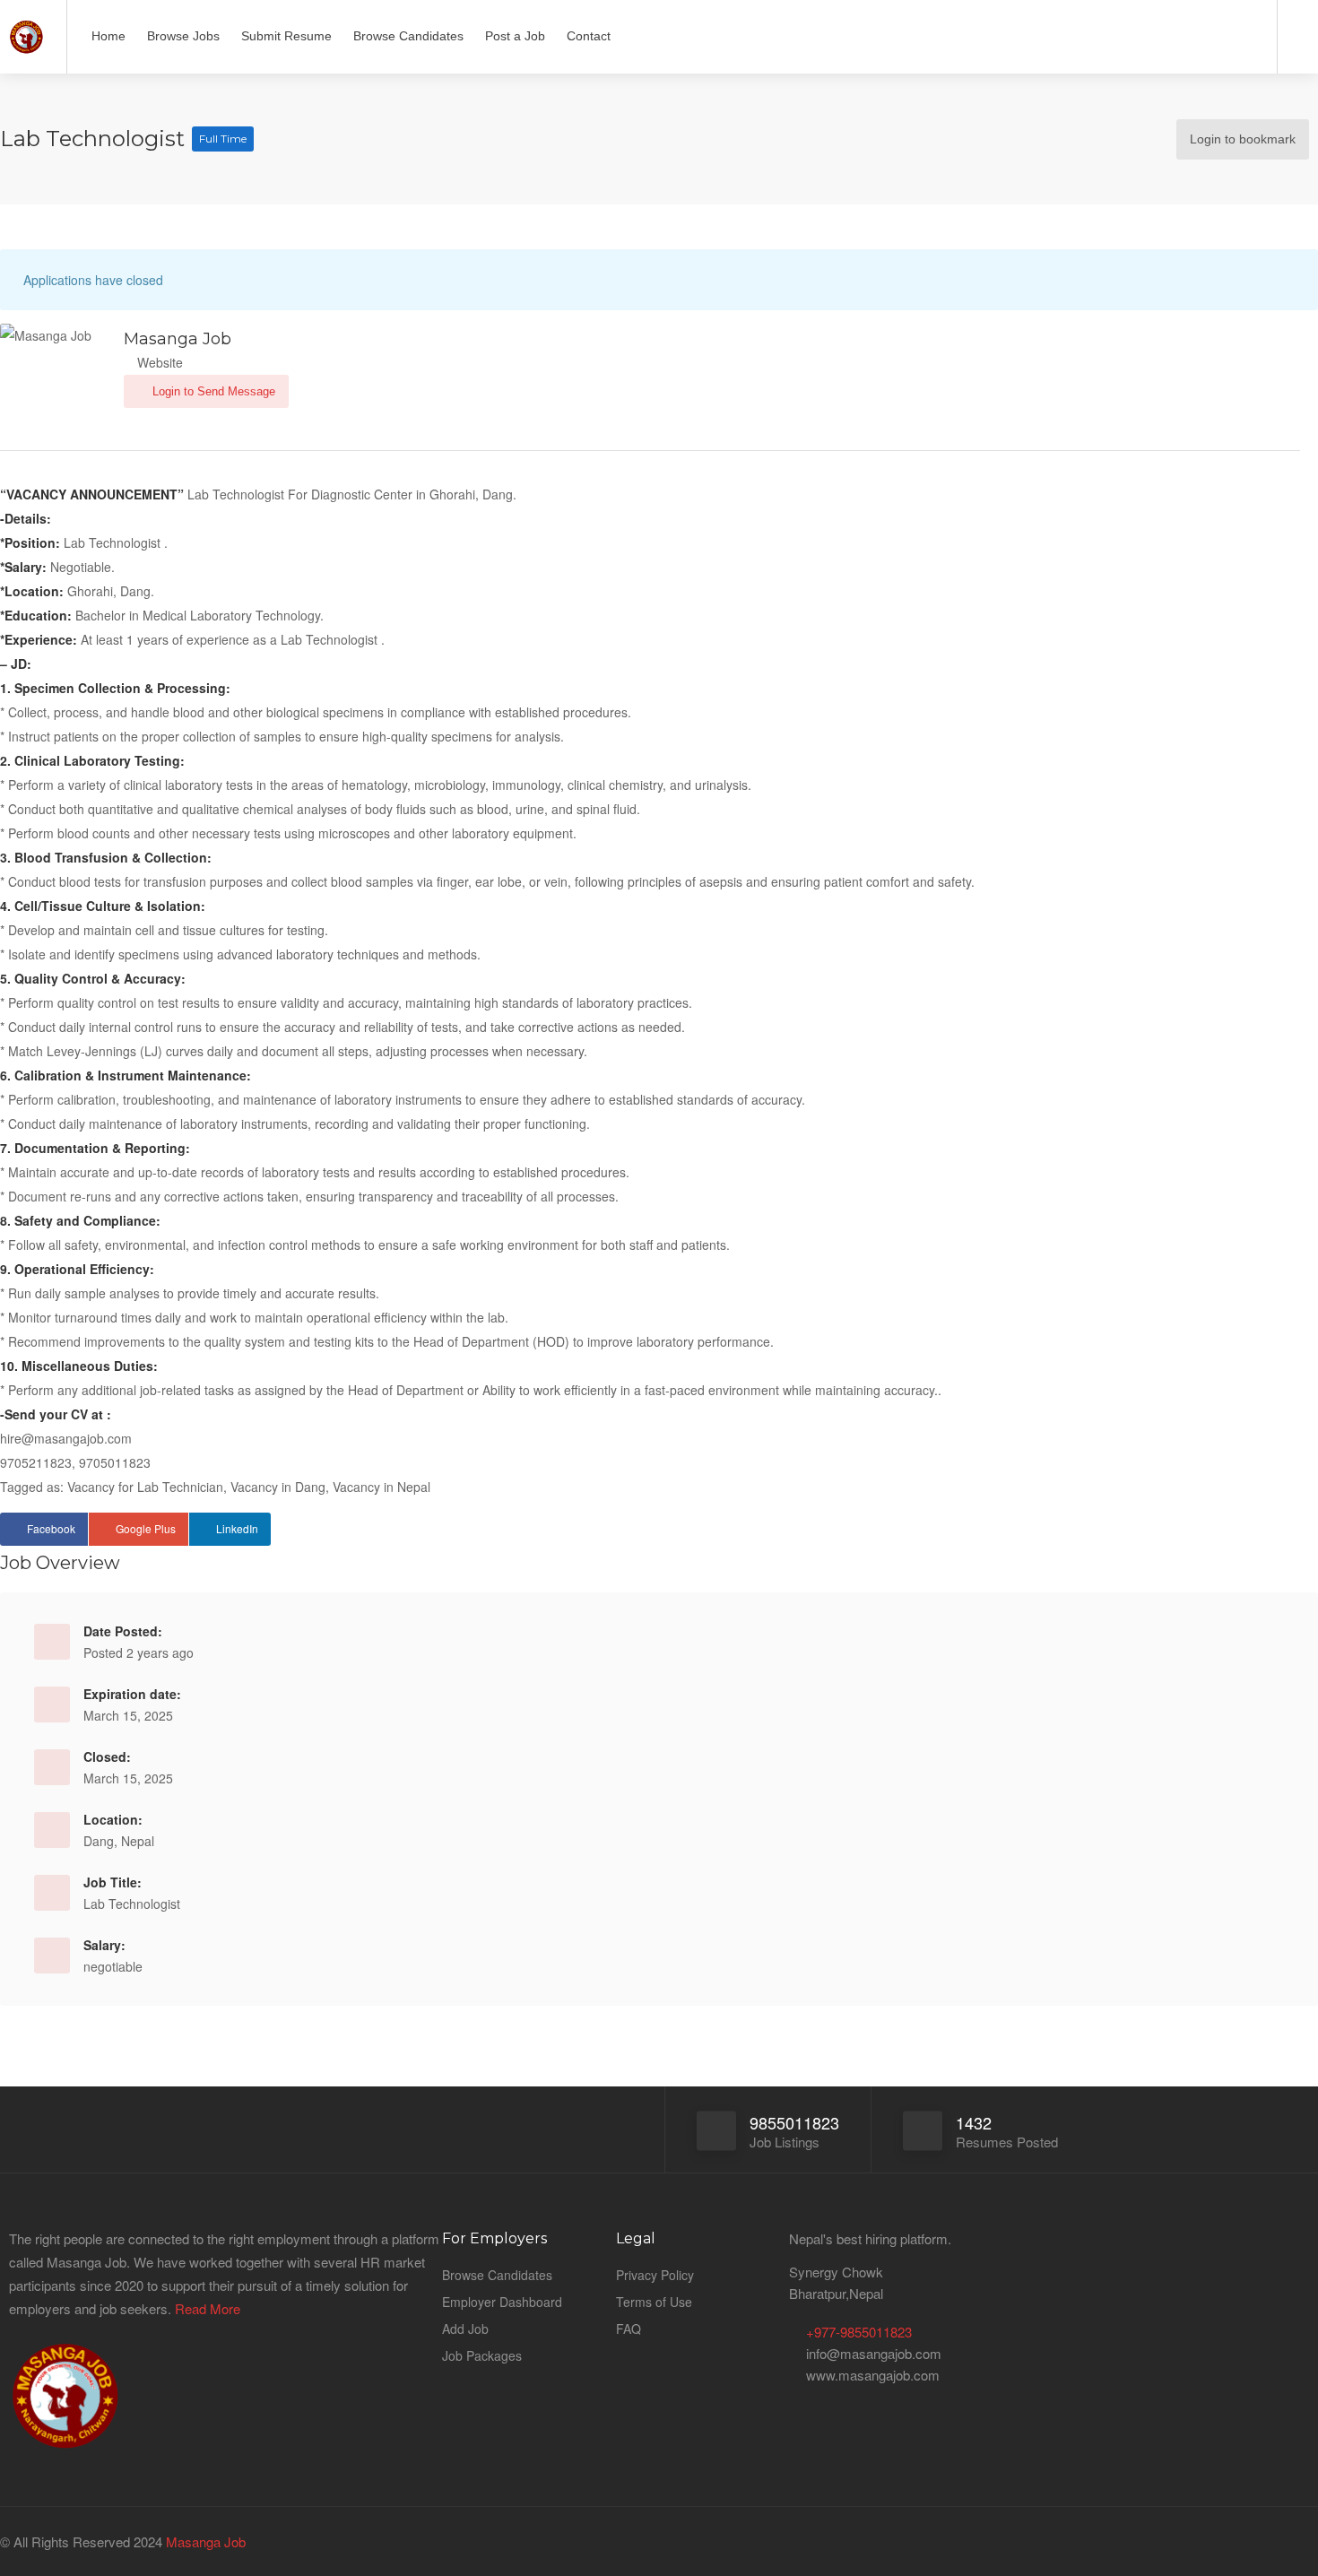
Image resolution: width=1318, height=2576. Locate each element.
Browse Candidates (408, 36)
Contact (589, 36)
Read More (208, 2308)
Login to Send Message (212, 391)
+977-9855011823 (859, 2332)
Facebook (51, 1528)
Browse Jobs (183, 36)
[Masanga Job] (26, 30)
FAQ (629, 2329)
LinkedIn (237, 1528)
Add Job (465, 2329)
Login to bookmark (1243, 140)
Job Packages (482, 2355)
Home (108, 36)
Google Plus (146, 1528)
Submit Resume (286, 36)
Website (158, 362)
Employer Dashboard (502, 2302)
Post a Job (515, 36)
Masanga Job (204, 2541)
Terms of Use (654, 2302)
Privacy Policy (655, 2275)
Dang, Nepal (119, 1841)
